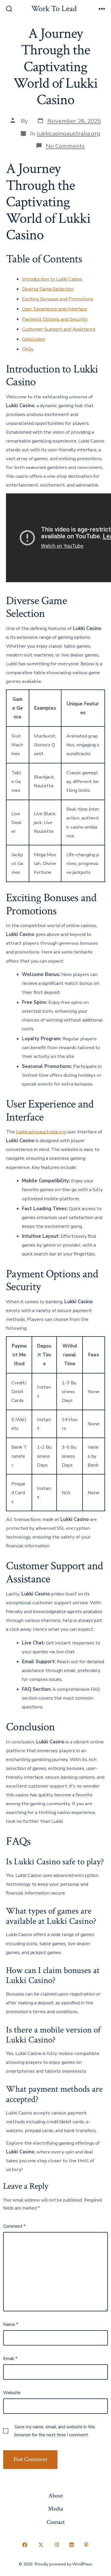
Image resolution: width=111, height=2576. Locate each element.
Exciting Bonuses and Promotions (58, 299)
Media (56, 2509)
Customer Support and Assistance (59, 329)
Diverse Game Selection (48, 289)
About (56, 2496)
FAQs (28, 349)
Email (10, 2359)
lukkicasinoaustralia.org (68, 133)
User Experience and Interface (55, 309)
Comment (14, 2226)
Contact (56, 2522)
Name (11, 2324)
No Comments (65, 146)
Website (12, 2393)
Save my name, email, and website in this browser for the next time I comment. (55, 2431)
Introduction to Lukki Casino (52, 279)
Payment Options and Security (55, 319)
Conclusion (34, 339)
